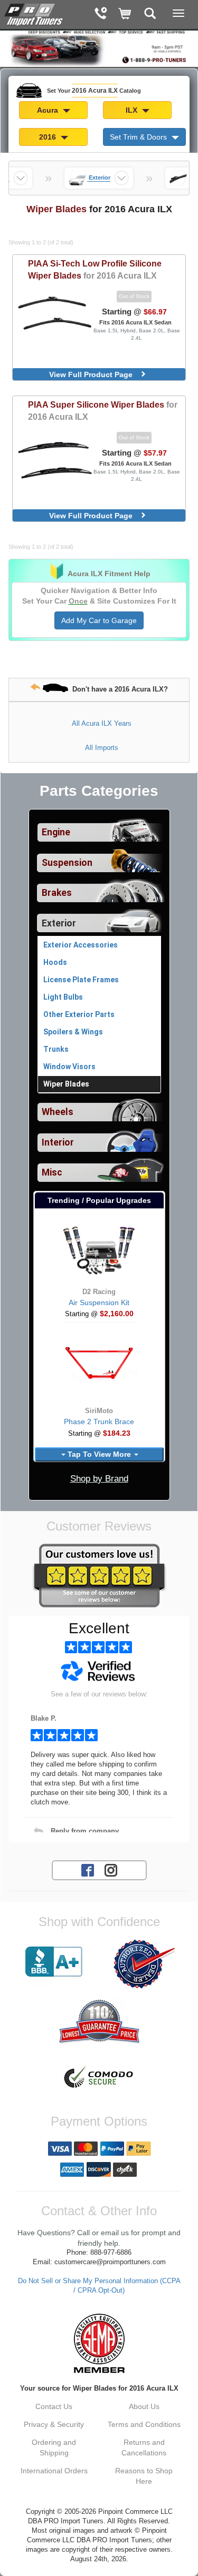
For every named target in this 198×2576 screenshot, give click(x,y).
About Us (144, 2406)
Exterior (59, 923)
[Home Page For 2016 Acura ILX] (34, 13)
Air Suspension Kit (99, 1302)
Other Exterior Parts (79, 1014)
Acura (49, 110)
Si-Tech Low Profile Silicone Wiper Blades (95, 269)
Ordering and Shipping (54, 2447)
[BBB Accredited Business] (54, 1962)
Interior (58, 1142)
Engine (56, 832)
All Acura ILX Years (102, 723)
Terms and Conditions (144, 2424)
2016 (49, 137)
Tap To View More (99, 1454)
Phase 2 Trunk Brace (99, 1422)
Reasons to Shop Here (144, 2476)
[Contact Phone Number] (101, 14)
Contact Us (54, 2406)
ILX (133, 110)
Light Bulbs (63, 997)
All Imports (102, 748)
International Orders (54, 2471)
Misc (52, 1172)
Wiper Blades (66, 1084)
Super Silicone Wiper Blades (103, 411)
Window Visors (69, 1067)
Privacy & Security (54, 2424)
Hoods (55, 962)
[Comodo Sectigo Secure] (99, 2078)
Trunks (56, 1049)
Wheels (58, 1112)
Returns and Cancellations (144, 2447)
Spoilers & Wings (73, 1032)
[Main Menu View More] (178, 13)
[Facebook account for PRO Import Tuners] (88, 1870)
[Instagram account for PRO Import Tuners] (111, 1870)
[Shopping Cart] (125, 14)
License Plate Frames (81, 980)
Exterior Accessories (81, 945)
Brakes (57, 893)
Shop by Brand (99, 1479)
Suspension (67, 863)
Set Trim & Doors (139, 137)
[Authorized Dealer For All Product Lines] (144, 1964)
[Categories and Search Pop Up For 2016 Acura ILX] (150, 14)
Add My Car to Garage (99, 620)
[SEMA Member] (99, 2343)
